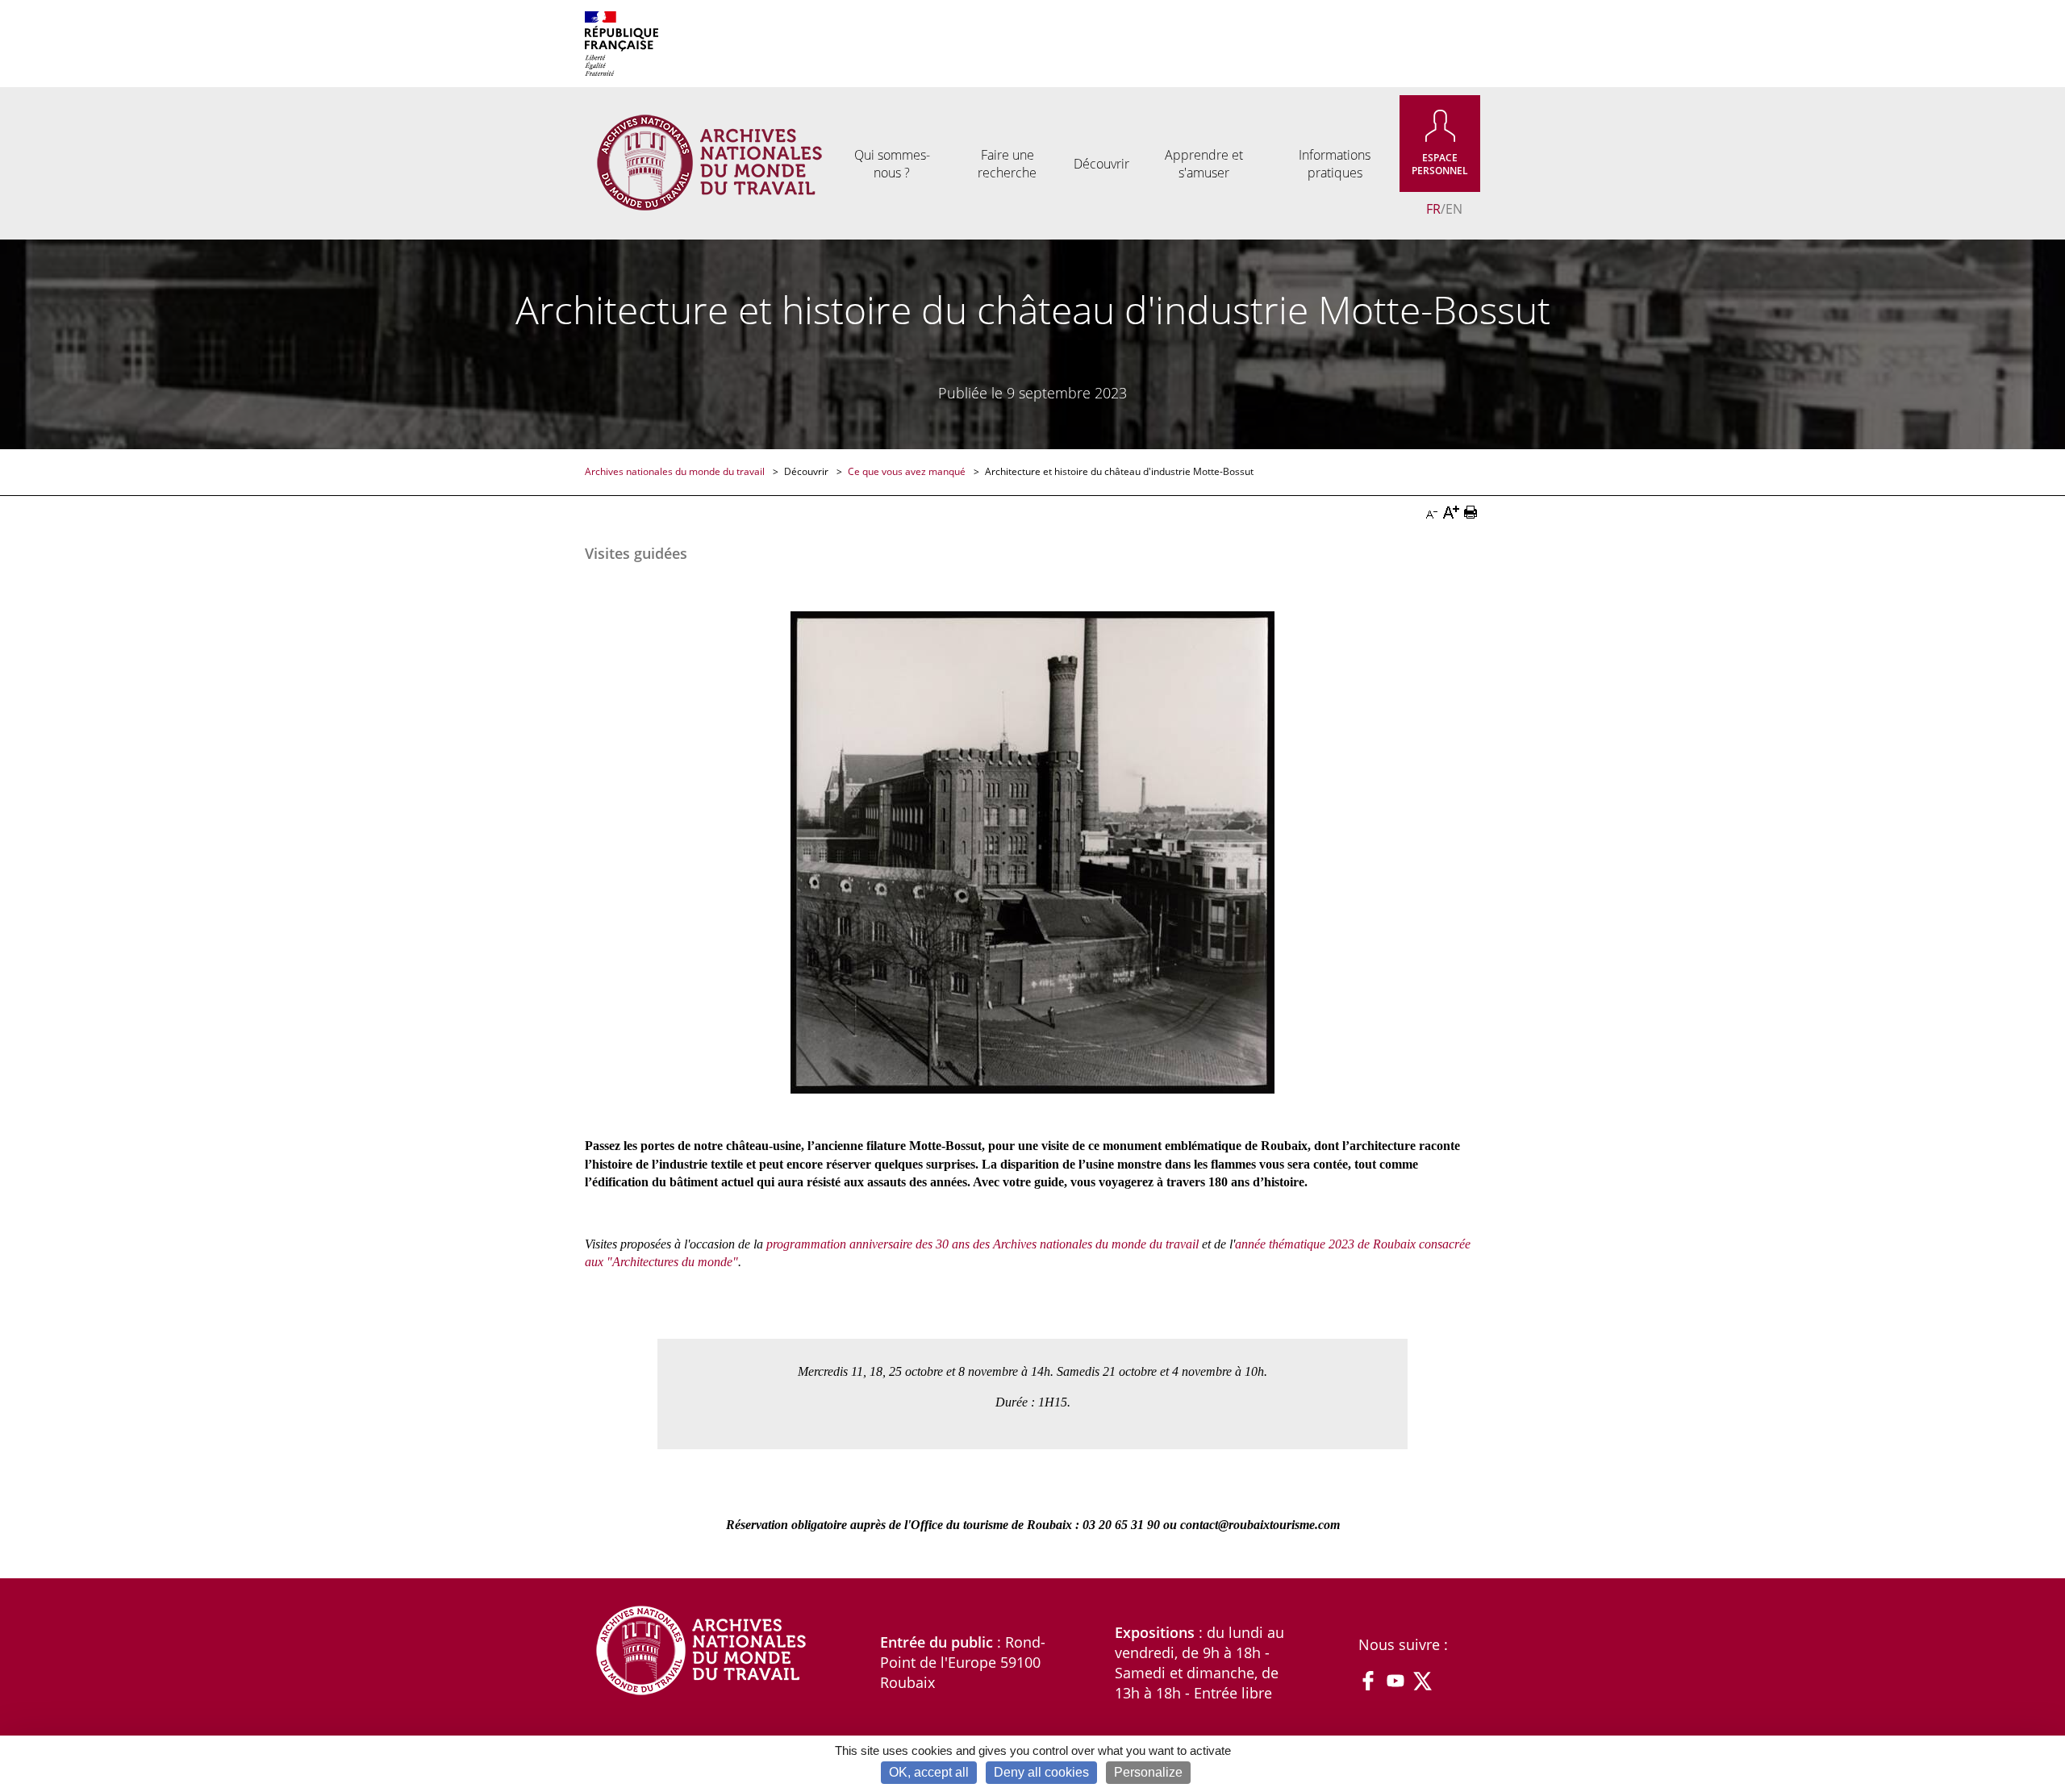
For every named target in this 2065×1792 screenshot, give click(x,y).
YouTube (1395, 1681)
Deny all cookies (1041, 1772)
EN (1454, 209)
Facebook (1368, 1681)
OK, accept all (929, 1772)
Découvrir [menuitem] (1101, 164)
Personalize (1148, 1772)
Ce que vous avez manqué (908, 471)
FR (1433, 209)
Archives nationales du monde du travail (676, 471)
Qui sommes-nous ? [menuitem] (892, 164)
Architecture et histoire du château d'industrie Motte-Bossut (1119, 471)
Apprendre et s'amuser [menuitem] (1204, 164)
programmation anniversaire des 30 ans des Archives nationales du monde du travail (982, 1244)
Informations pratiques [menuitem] (1335, 164)
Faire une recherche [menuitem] (1007, 164)
